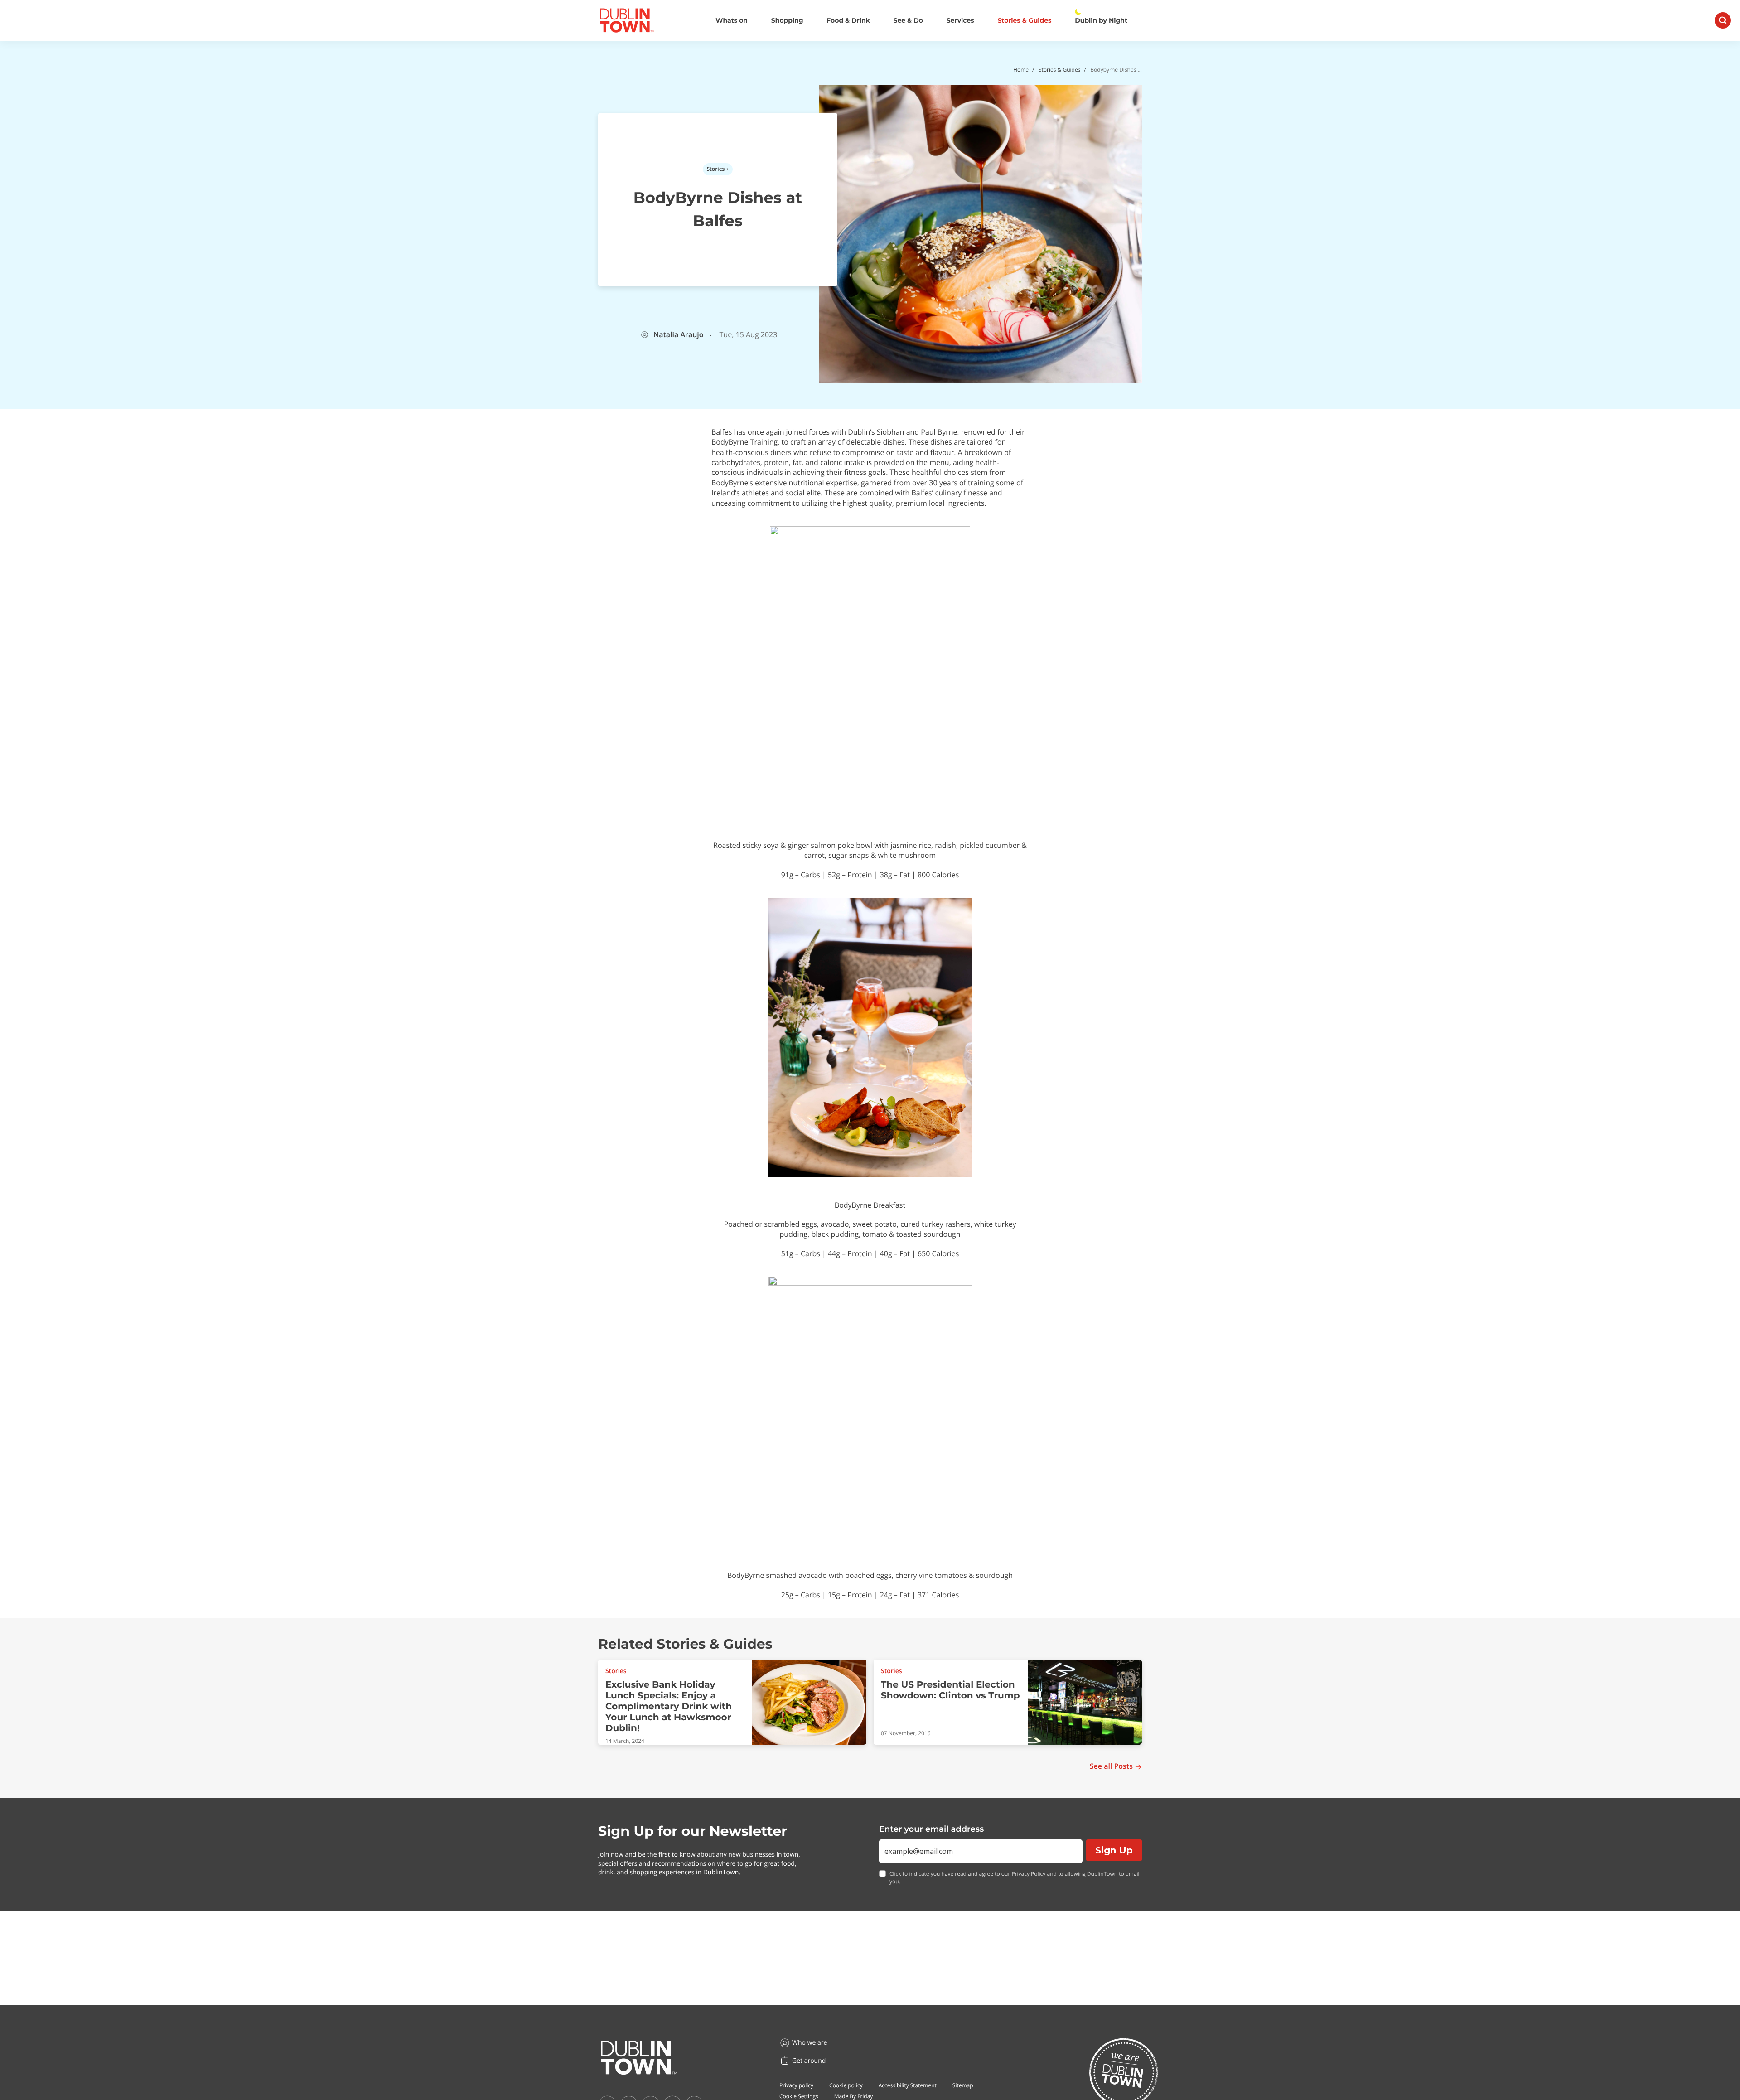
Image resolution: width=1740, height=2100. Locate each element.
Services (960, 21)
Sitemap (963, 2085)
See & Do (908, 21)
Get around (809, 2061)
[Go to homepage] (639, 2058)
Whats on (732, 21)
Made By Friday (854, 2096)
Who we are (810, 2043)
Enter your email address (931, 1829)
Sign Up (1114, 1850)
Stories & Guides (1024, 21)
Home (1021, 70)
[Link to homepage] (627, 20)
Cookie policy (846, 2085)
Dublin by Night (1101, 21)
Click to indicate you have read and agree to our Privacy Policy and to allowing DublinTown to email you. (1015, 1878)
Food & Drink (848, 21)
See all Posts (1111, 1766)
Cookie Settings (799, 2096)
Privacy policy (796, 2085)
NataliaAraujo (679, 335)
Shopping (787, 21)
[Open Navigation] (1723, 20)
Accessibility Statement (908, 2085)
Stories (716, 169)
